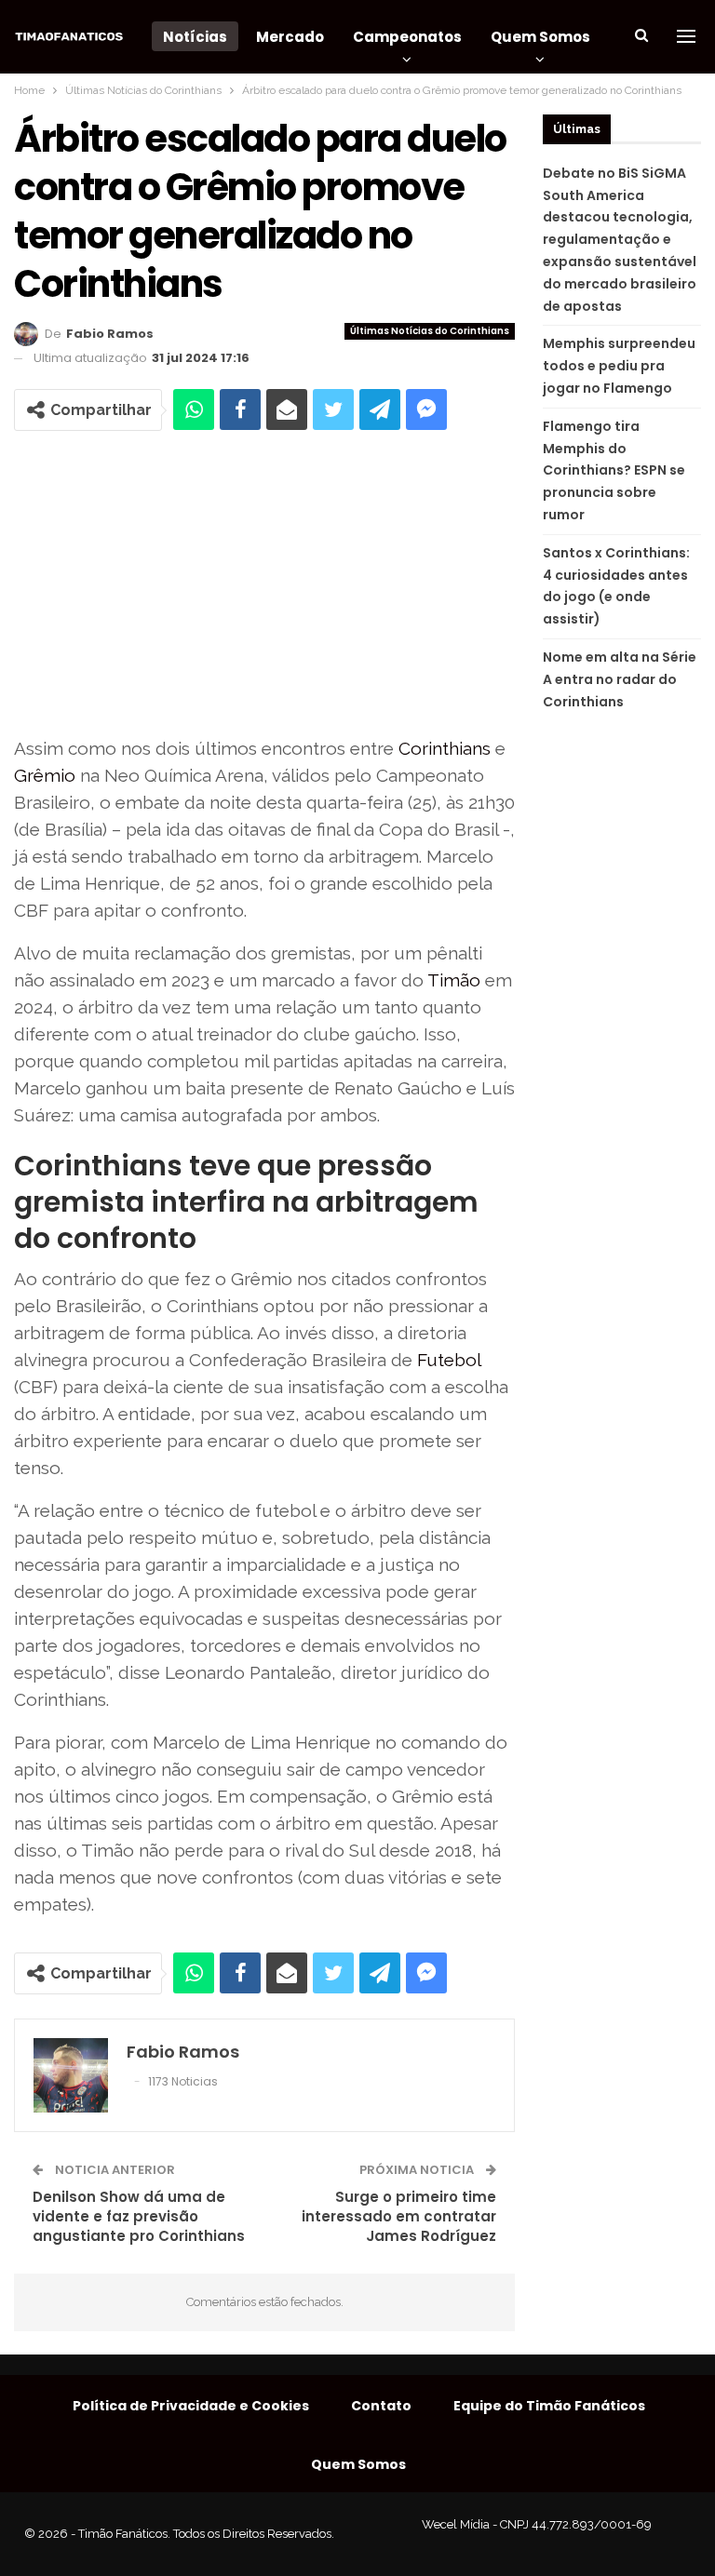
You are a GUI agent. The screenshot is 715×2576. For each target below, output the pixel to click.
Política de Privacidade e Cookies (191, 2406)
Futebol (449, 1360)
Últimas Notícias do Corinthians (430, 331)
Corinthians (445, 748)
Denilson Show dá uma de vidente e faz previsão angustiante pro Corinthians (139, 2216)
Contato (381, 2406)
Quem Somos (540, 37)
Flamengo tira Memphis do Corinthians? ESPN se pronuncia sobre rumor (614, 470)
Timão (454, 980)
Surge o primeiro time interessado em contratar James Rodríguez (399, 2216)
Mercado (290, 37)
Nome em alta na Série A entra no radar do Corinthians (620, 679)
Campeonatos (407, 37)
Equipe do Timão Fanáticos (549, 2406)
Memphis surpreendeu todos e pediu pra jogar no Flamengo (619, 366)
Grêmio (45, 775)
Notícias (195, 37)
